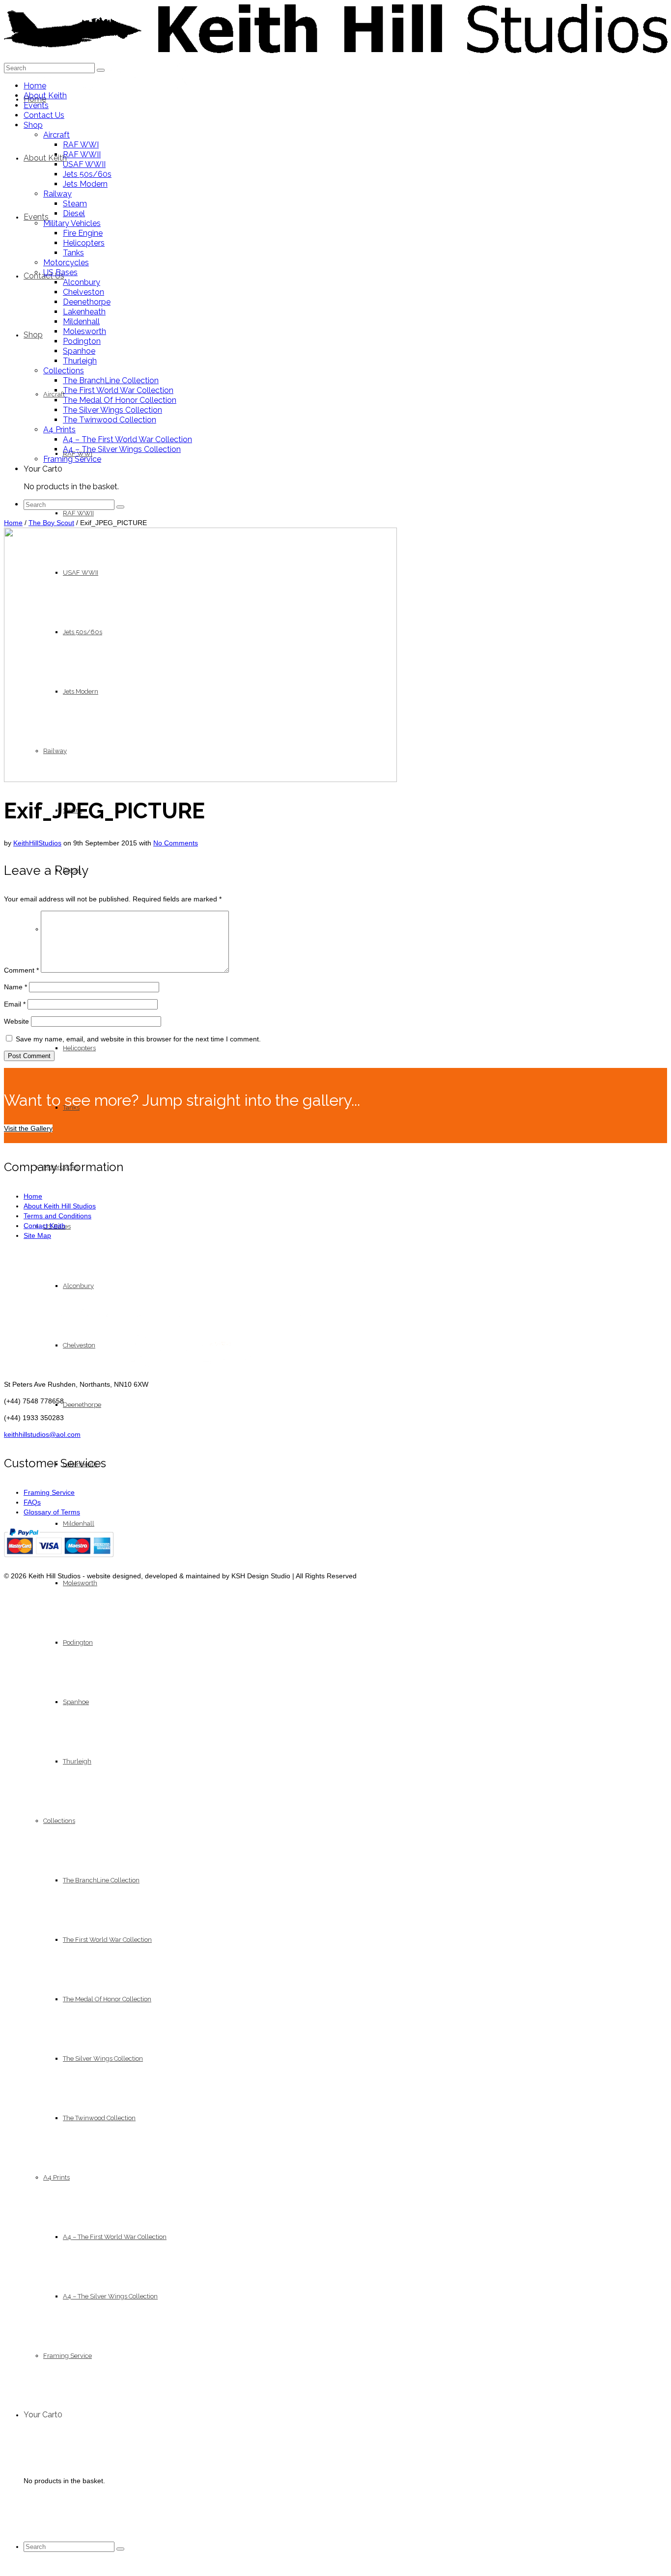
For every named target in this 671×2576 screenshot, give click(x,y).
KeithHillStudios (37, 843)
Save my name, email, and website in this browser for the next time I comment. (138, 1039)
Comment (21, 970)
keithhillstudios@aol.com (42, 1434)
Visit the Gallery (28, 1128)
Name (15, 987)
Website (16, 1021)
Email (15, 1004)
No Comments (176, 843)
